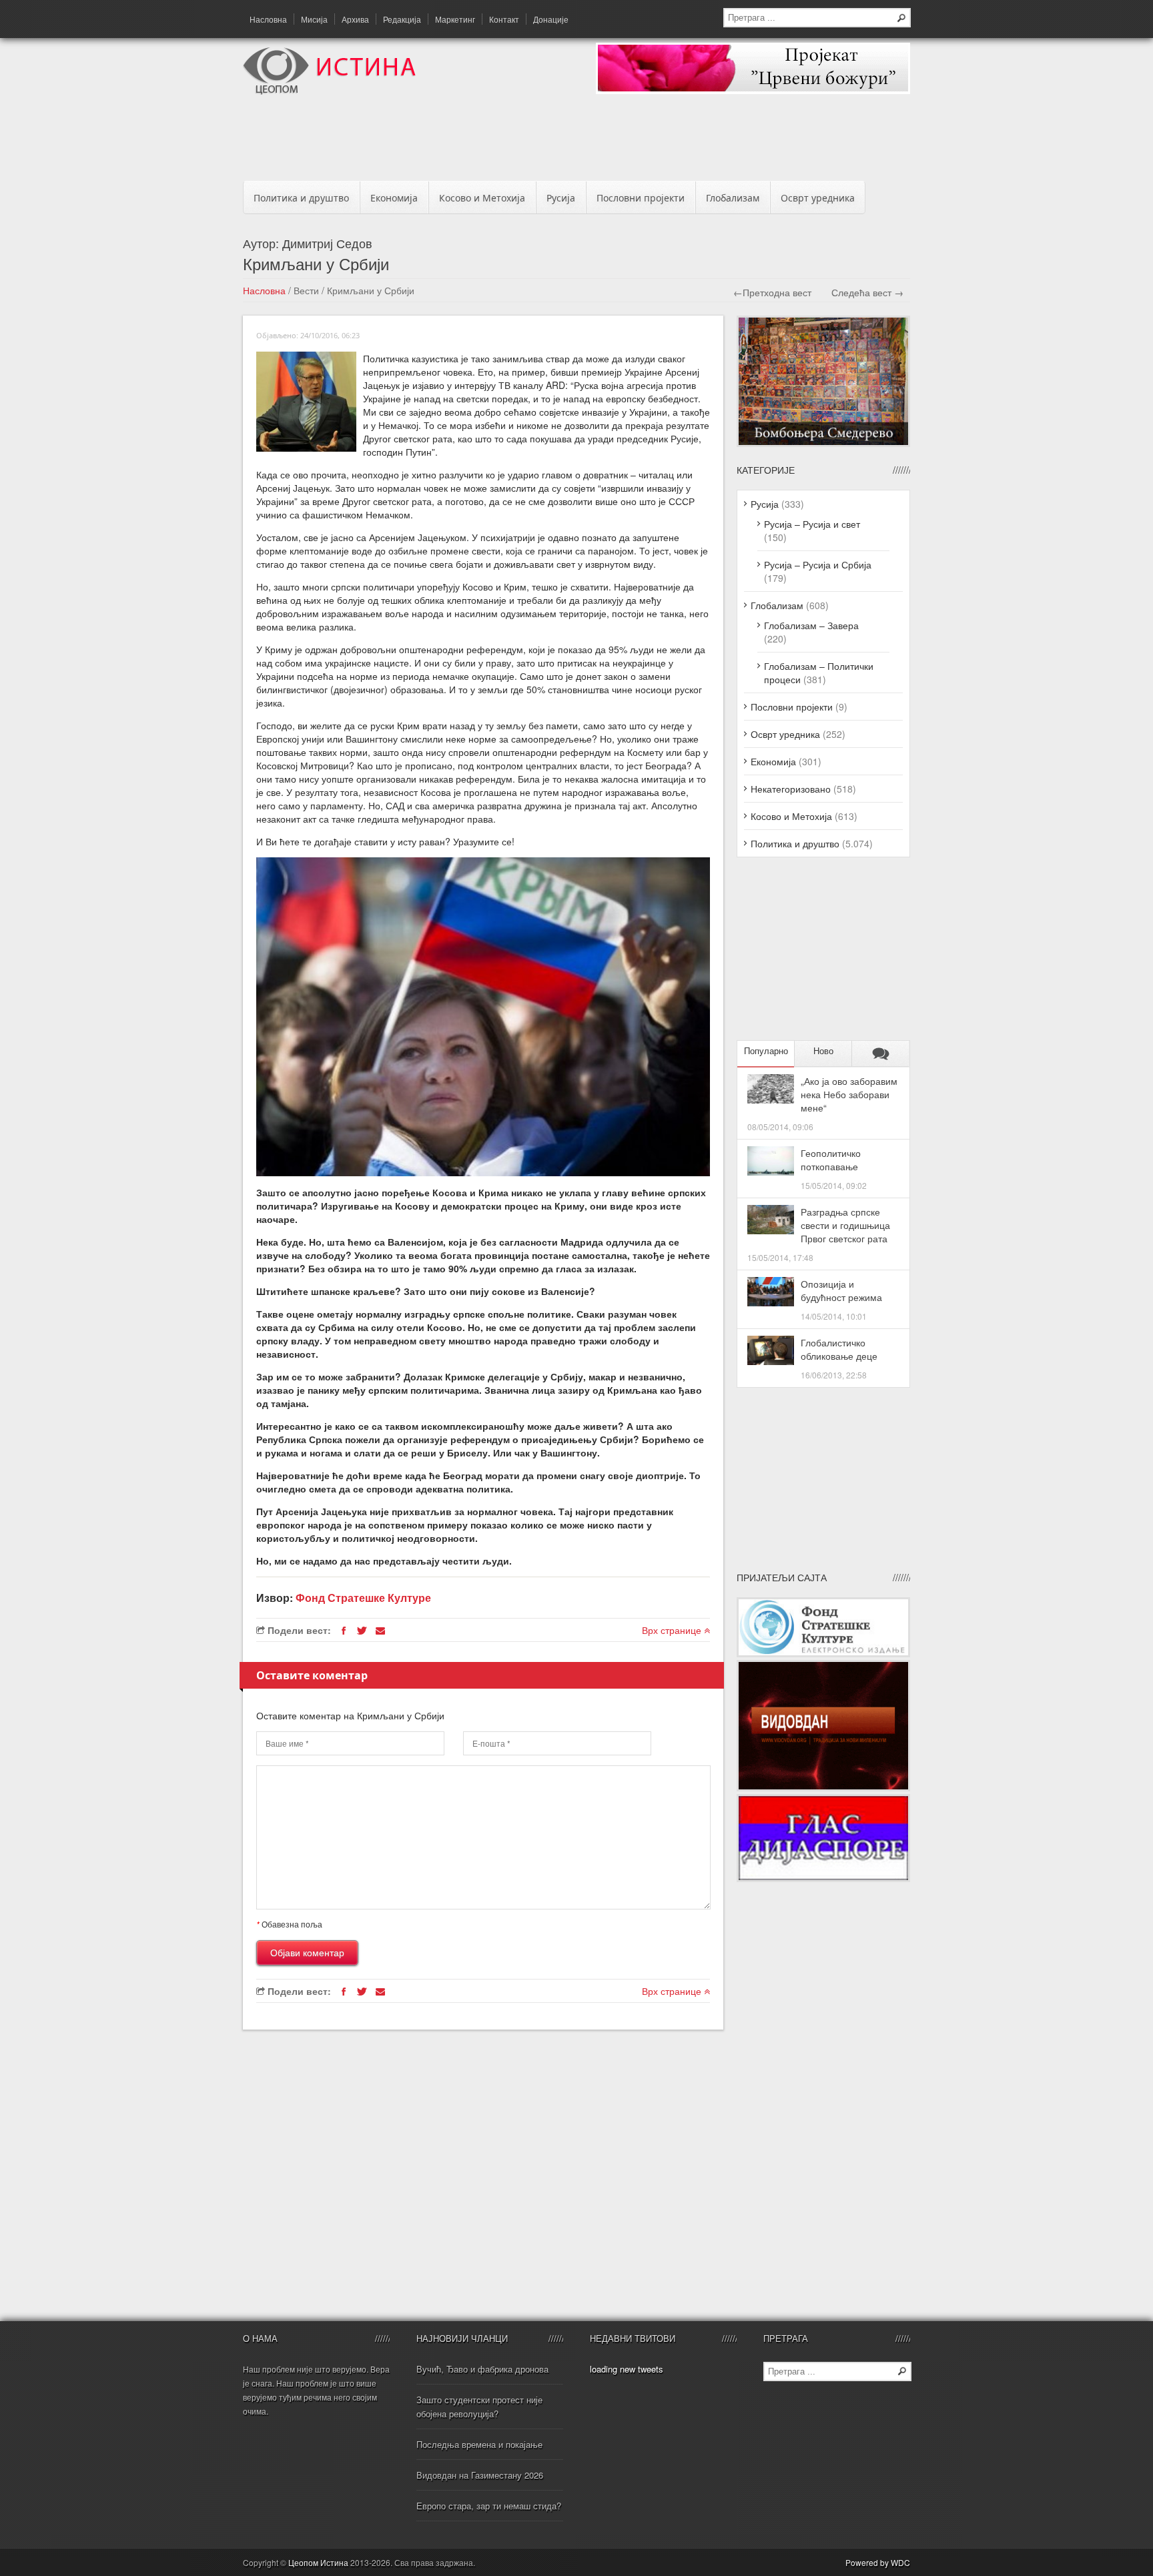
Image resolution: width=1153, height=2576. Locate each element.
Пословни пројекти (641, 198)
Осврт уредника (818, 198)
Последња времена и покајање (479, 2444)
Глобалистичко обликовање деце (839, 1349)
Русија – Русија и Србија (818, 564)
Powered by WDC (878, 2562)
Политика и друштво (301, 198)
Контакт (504, 19)
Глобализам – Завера (811, 625)
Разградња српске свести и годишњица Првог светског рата (845, 1225)
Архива (355, 19)
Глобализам (733, 198)
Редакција (402, 19)
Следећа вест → (867, 292)
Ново (823, 1051)
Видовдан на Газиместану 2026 (480, 2475)
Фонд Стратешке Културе (363, 1598)
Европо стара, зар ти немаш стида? (489, 2506)
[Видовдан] (823, 1787)
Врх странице (673, 1630)
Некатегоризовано (791, 789)
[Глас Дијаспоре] (823, 1878)
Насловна (268, 19)
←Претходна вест (772, 292)
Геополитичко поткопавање (831, 1160)
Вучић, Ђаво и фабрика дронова (482, 2369)
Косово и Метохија (482, 198)
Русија (561, 198)
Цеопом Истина (318, 2562)
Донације (551, 19)
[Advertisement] (576, 141)
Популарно (766, 1051)
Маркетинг (455, 19)
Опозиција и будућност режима (841, 1290)
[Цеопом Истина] (329, 91)
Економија (394, 198)
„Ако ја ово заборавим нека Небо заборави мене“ (849, 1094)
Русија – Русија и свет (812, 524)
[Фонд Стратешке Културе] (823, 1653)
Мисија (314, 19)
